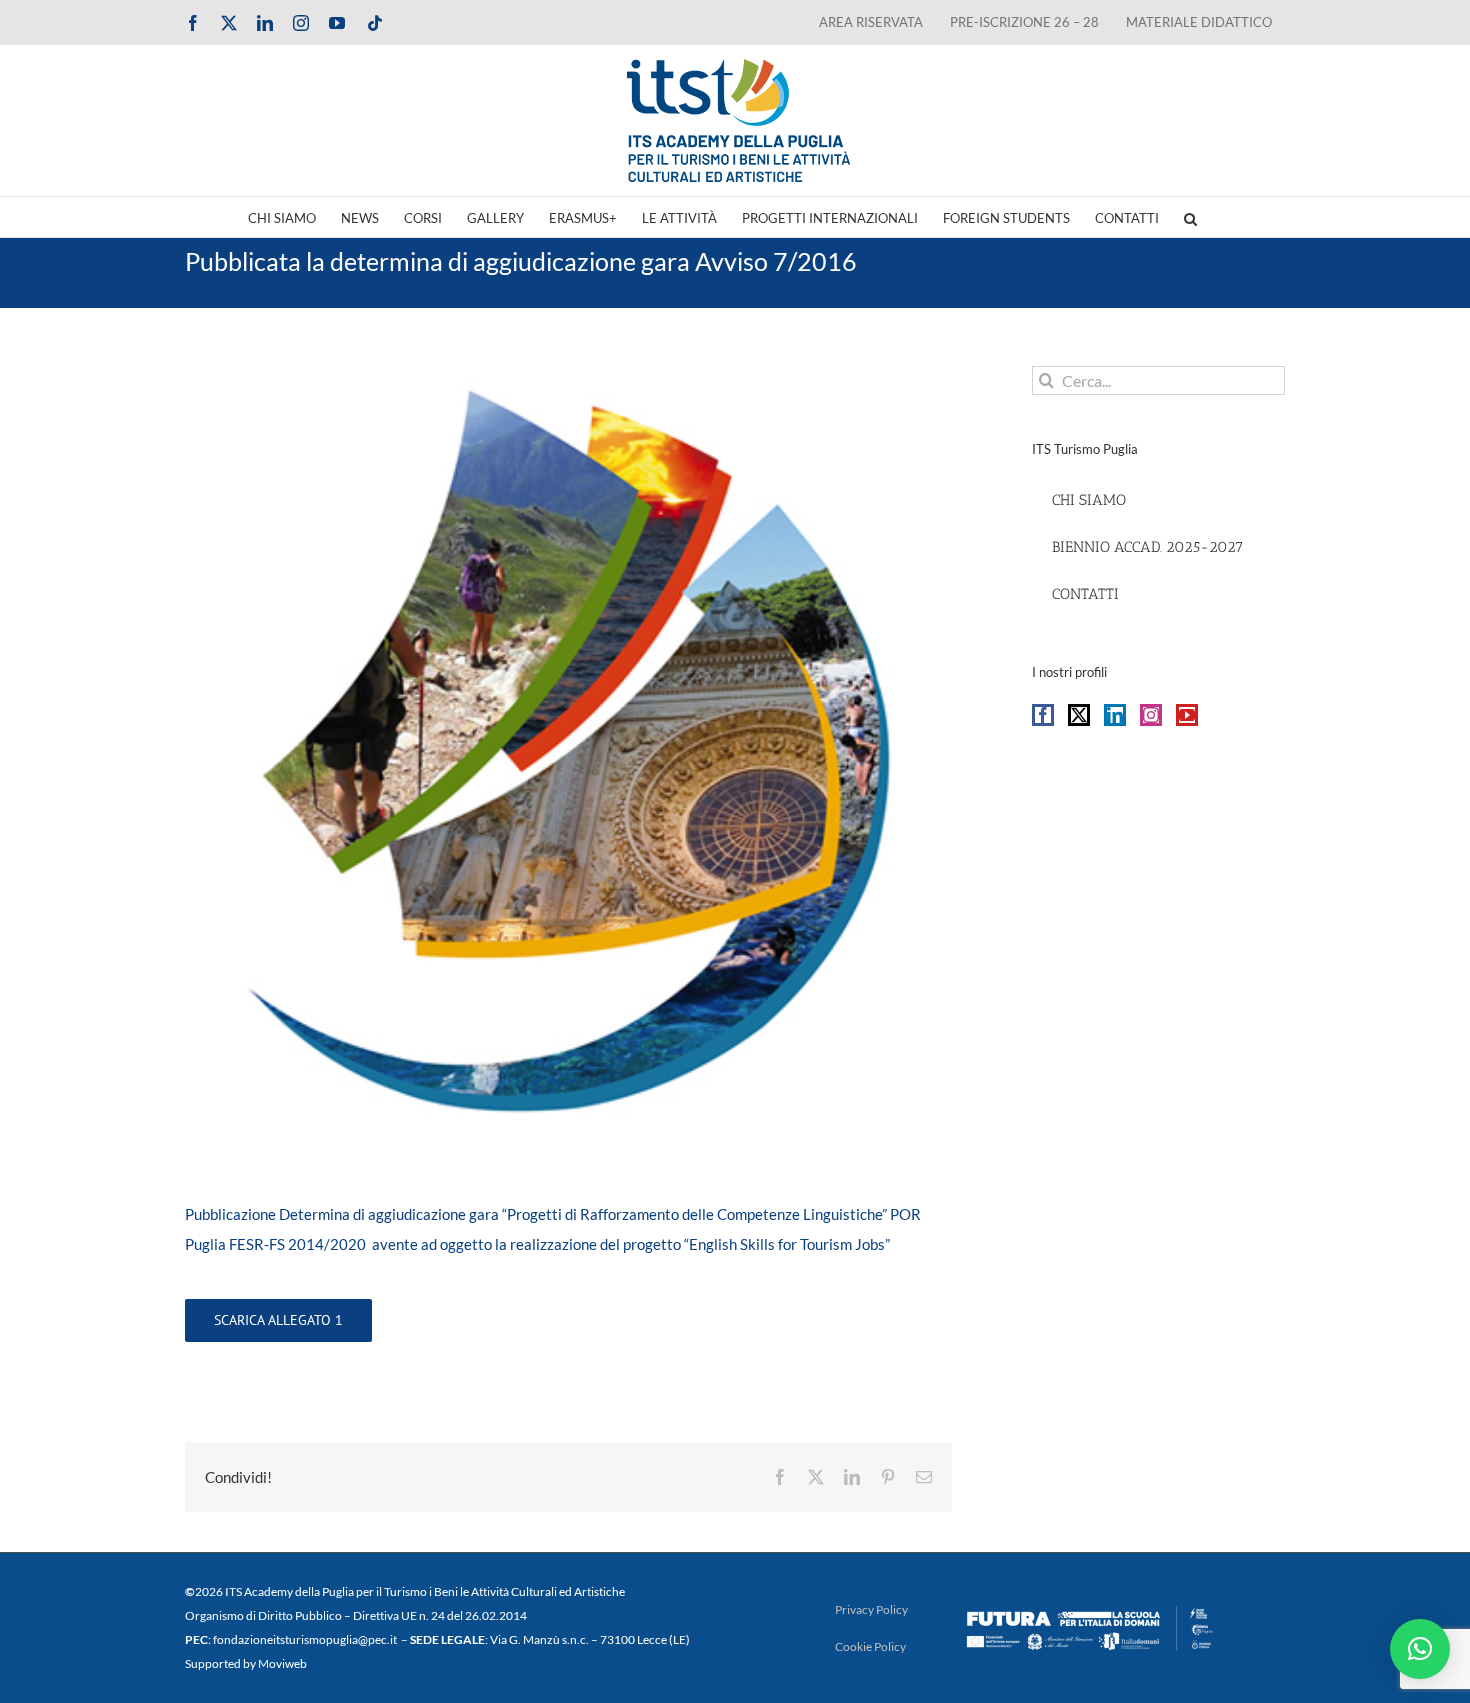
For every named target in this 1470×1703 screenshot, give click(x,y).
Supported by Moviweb (246, 1663)
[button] (1190, 217)
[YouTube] (1187, 715)
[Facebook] (1043, 715)
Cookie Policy (870, 1646)
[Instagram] (1151, 715)
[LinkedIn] (1115, 715)
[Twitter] (1079, 715)
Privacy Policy (871, 1609)
